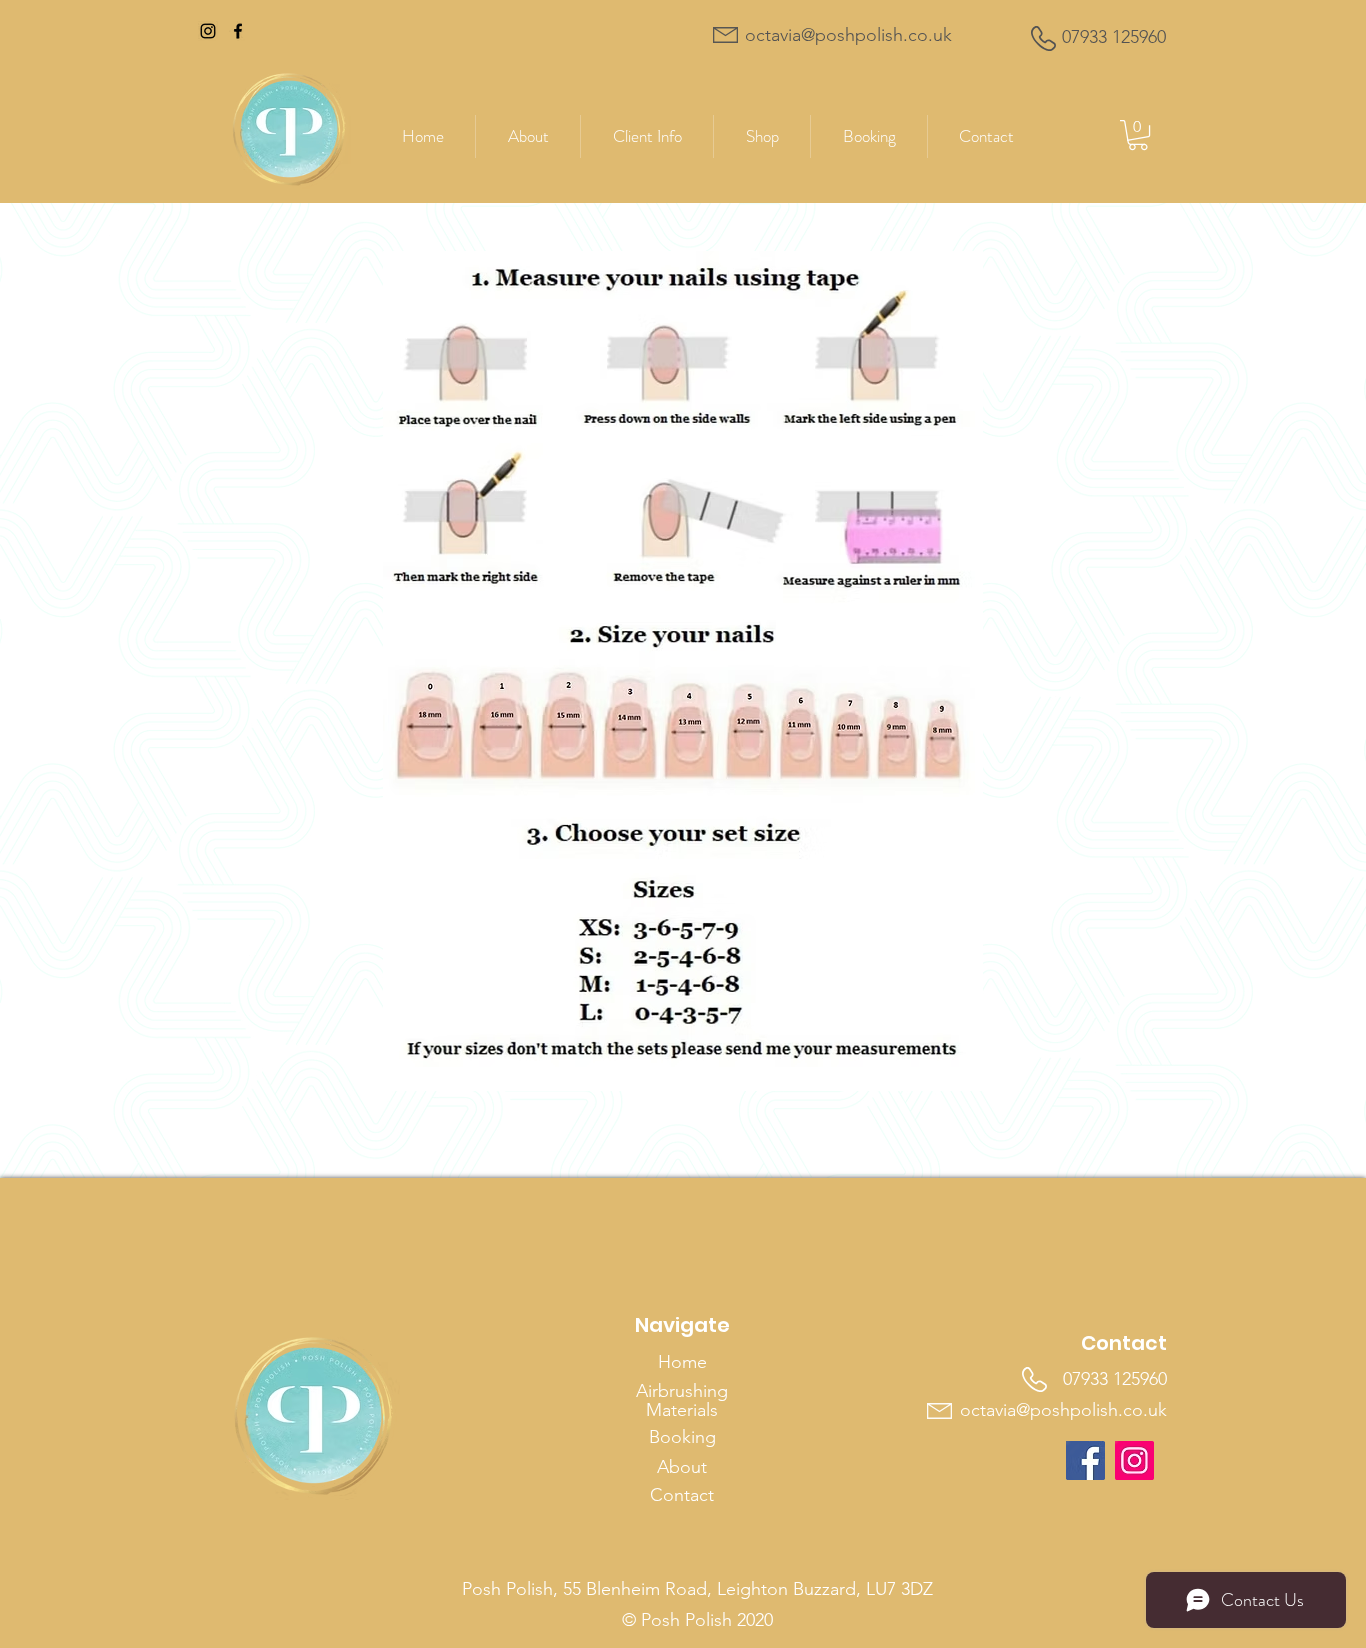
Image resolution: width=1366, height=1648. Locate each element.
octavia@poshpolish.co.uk (1063, 1410)
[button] (762, 136)
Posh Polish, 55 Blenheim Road (584, 1589)
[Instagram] (208, 31)
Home (682, 1362)
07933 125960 (1115, 1379)
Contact (682, 1495)
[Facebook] (238, 31)
